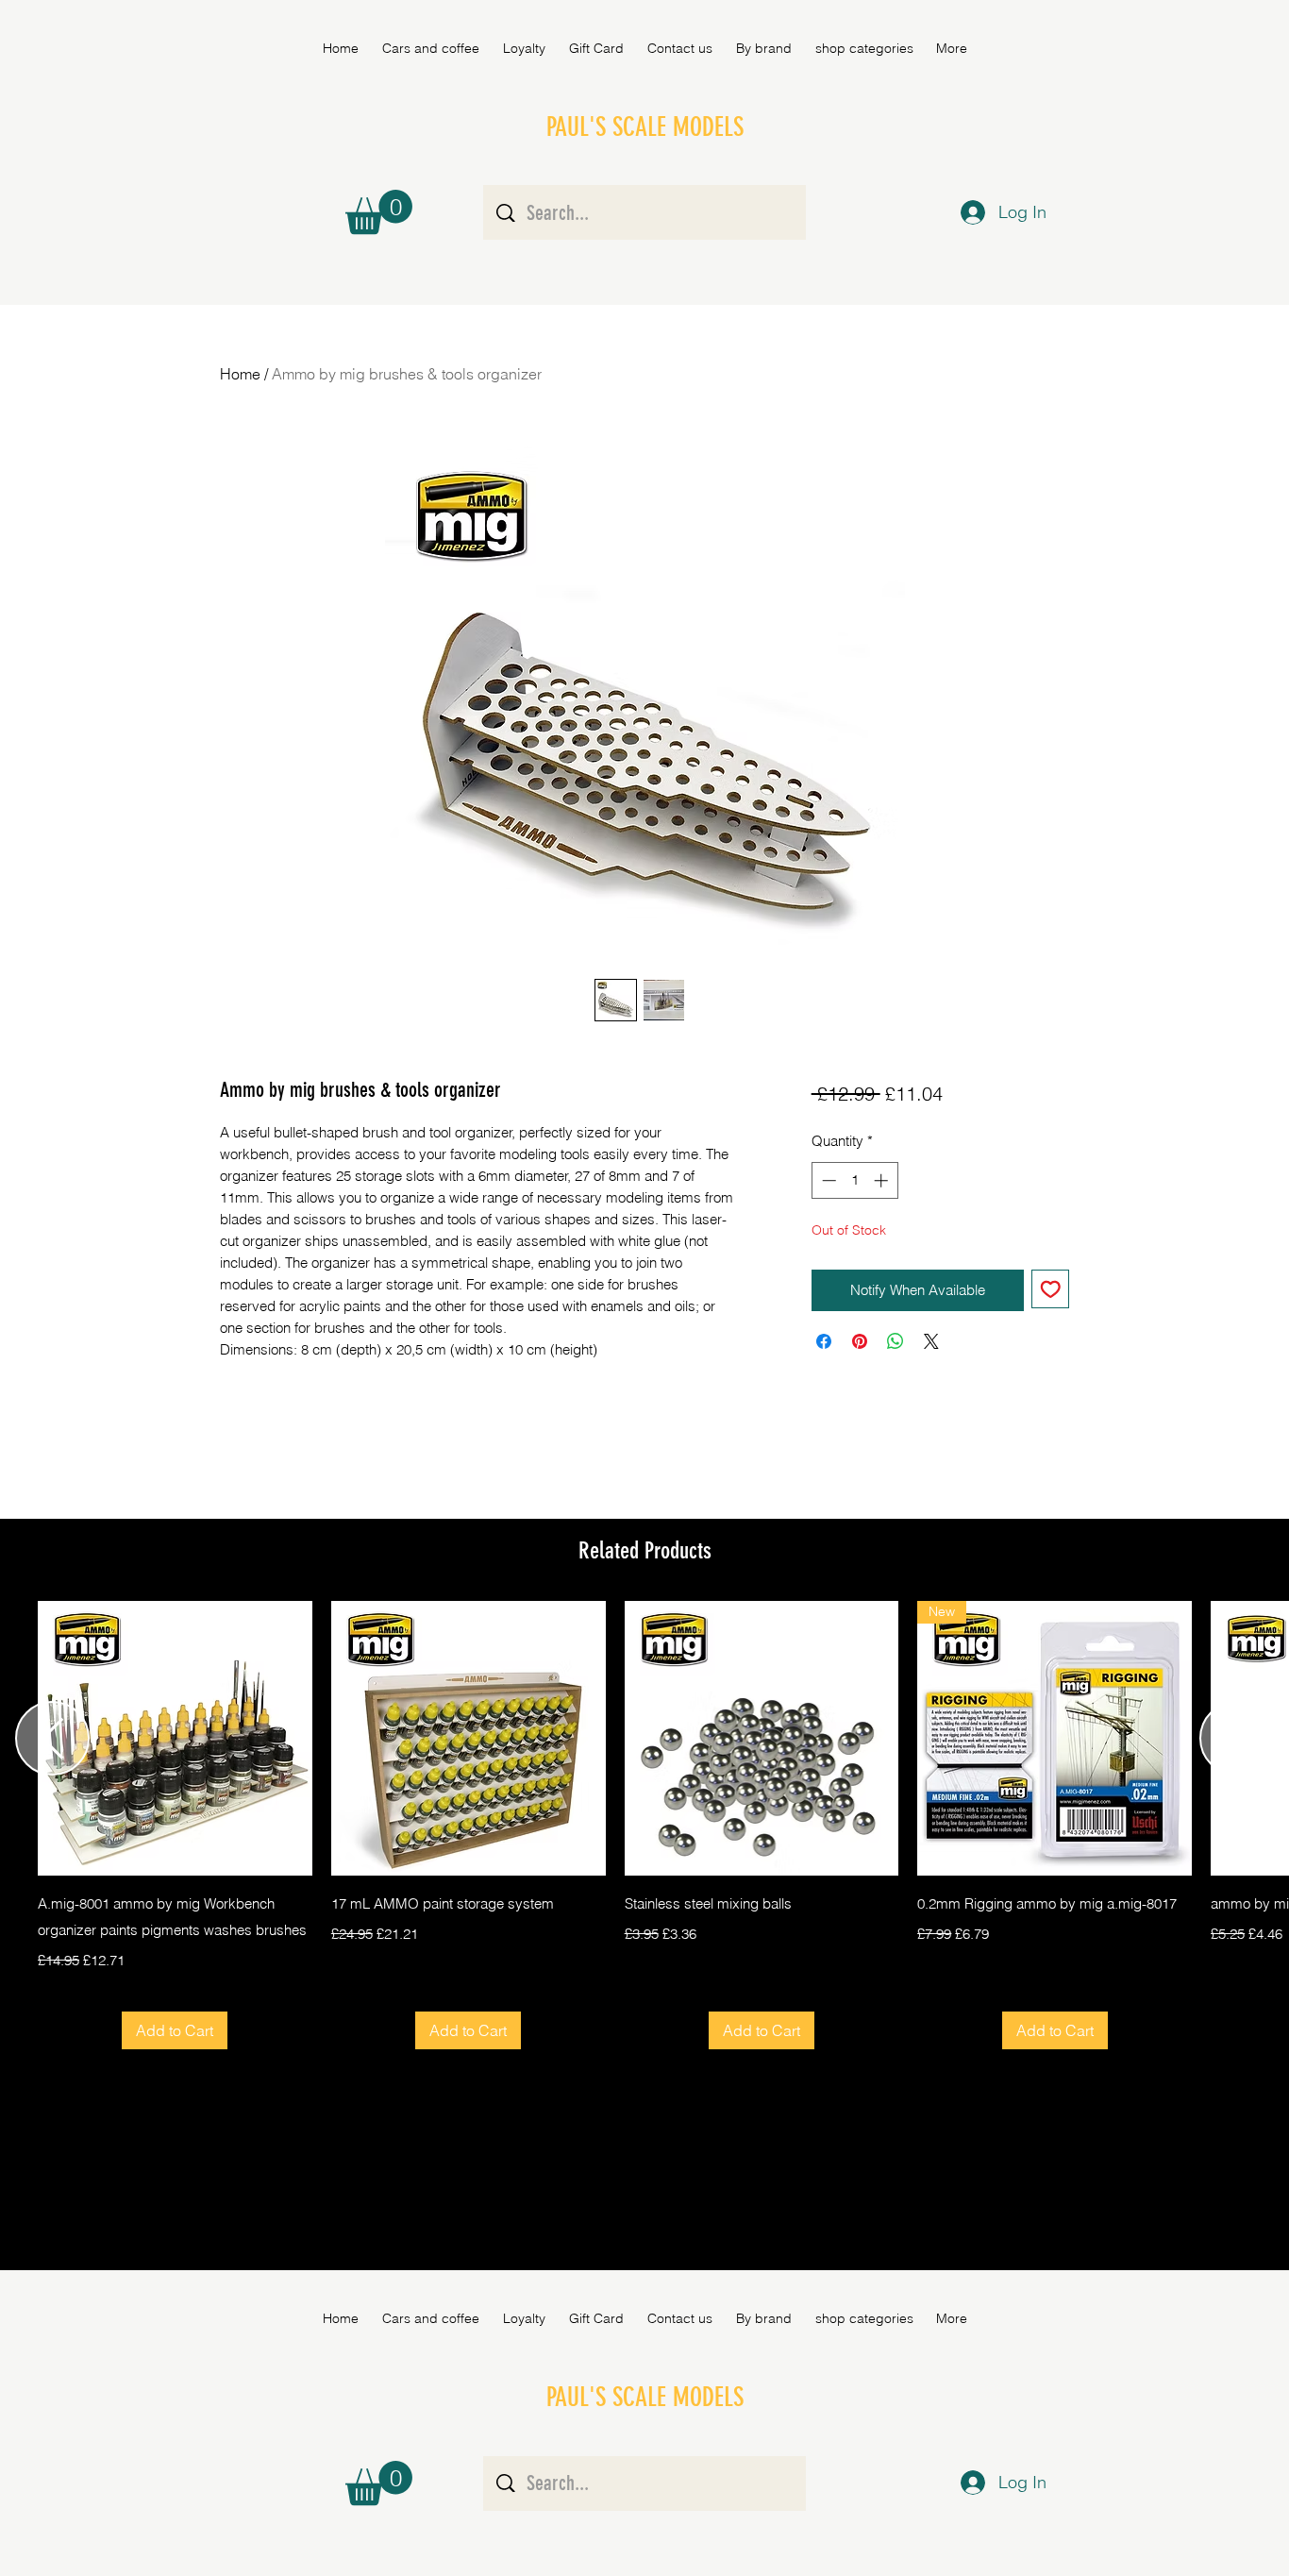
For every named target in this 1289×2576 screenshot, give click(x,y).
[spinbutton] (854, 1180)
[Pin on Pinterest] (860, 1341)
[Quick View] (175, 1738)
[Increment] (883, 1180)
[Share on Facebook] (824, 1341)
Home (240, 374)
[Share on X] (931, 1341)
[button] (763, 48)
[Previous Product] (52, 1738)
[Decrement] (827, 1180)
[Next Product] (1237, 1738)
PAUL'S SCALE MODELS (645, 127)
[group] (644, 1825)
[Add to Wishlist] (1051, 1289)
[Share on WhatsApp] (896, 1341)
